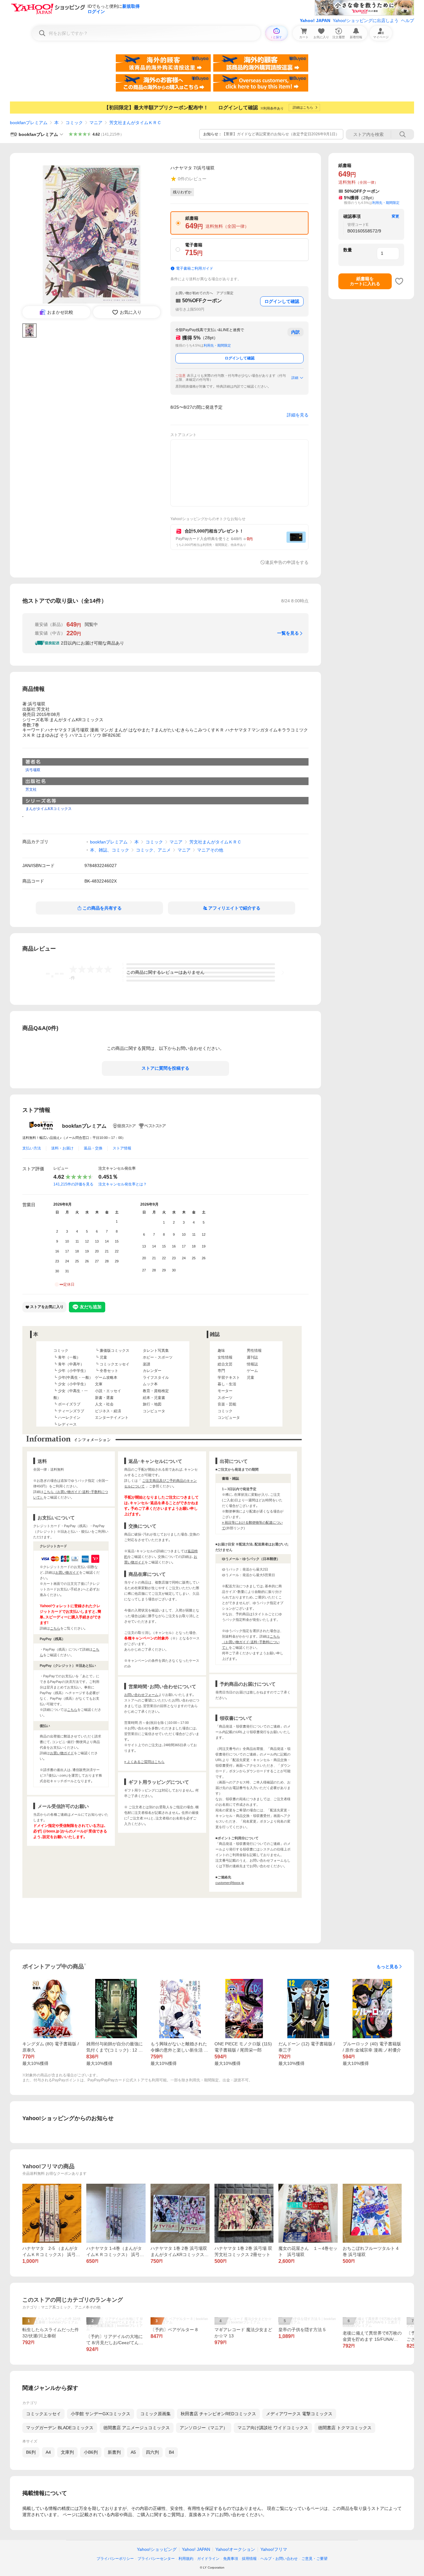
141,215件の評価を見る (73, 1184)
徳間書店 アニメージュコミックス (137, 2428)
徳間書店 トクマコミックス (345, 2428)
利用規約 (186, 2559)
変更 (395, 216)
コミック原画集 (156, 2414)
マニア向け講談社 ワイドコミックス (273, 2428)
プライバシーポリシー (115, 2559)
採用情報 (249, 2559)
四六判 (152, 2452)
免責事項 (231, 2559)
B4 (171, 2452)
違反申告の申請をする (287, 562)
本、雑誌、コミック (110, 850)
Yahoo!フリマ (274, 2549)
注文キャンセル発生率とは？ (123, 1184)
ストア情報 (122, 1148)
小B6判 (91, 2452)
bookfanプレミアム (29, 123)
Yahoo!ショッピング (157, 2549)
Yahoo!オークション (235, 2549)
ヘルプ (408, 20)
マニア (96, 123)
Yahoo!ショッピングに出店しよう (366, 20)
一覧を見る (288, 633)
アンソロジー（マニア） (204, 2428)
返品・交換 (93, 1148)
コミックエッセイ (43, 2414)
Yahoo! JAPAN (315, 20)
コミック (74, 123)
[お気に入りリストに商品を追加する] (399, 281)
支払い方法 (32, 1148)
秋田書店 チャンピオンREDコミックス (218, 2414)
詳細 (295, 378)
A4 (48, 2452)
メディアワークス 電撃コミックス (299, 2414)
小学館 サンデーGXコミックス (101, 2414)
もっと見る (387, 1967)
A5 (133, 2452)
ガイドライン (208, 2559)
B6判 (31, 2452)
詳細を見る (298, 415)
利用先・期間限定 (217, 345)
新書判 (114, 2452)
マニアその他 (210, 850)
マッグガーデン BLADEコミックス (60, 2428)
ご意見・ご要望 (314, 2559)
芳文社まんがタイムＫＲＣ (135, 123)
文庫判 (67, 2452)
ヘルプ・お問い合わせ (279, 2559)
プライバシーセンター (156, 2559)
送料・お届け (62, 1148)
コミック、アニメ (153, 850)
